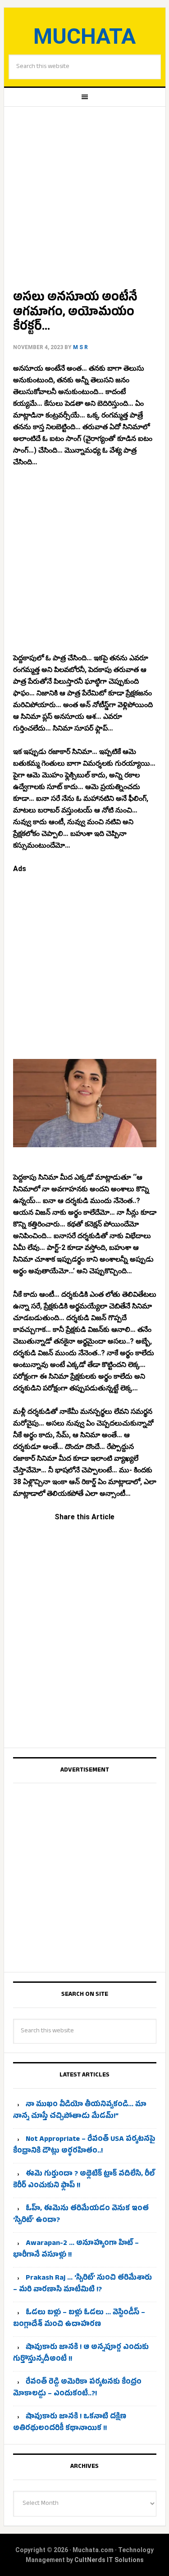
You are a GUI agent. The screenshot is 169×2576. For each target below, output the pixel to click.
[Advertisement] (84, 195)
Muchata (84, 36)
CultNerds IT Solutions (109, 2560)
